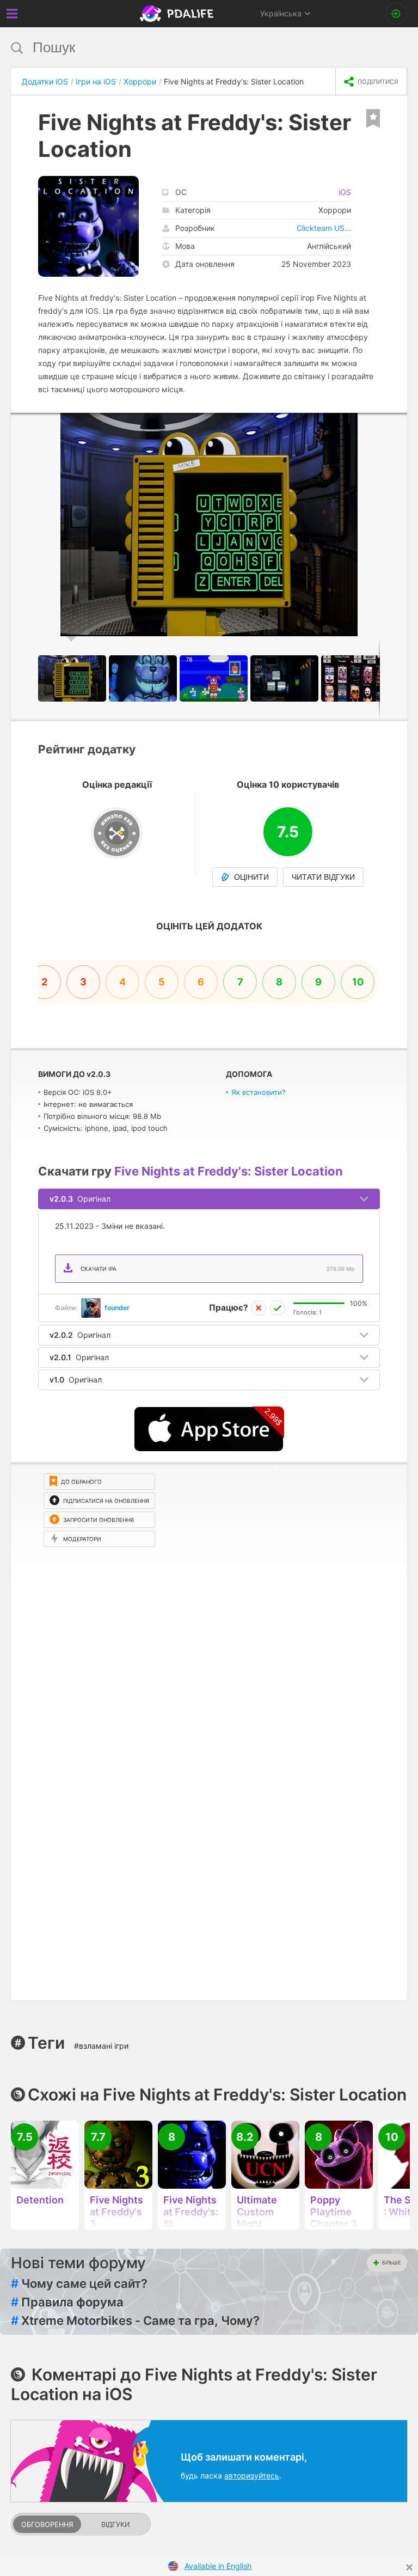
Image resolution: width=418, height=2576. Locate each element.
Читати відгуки (323, 877)
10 (358, 982)
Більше (391, 2263)
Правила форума (67, 2302)
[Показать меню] (12, 14)
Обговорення (47, 2525)
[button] (397, 423)
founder (117, 1308)
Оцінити (251, 877)
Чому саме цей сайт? (79, 2283)
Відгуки (115, 2525)
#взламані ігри (101, 2046)
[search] (189, 48)
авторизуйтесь (252, 2475)
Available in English (218, 2566)
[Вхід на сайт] (396, 14)
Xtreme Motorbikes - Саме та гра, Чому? (135, 2321)
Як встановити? (259, 1092)
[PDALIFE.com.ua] (178, 14)
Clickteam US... (324, 228)
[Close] (409, 2567)
